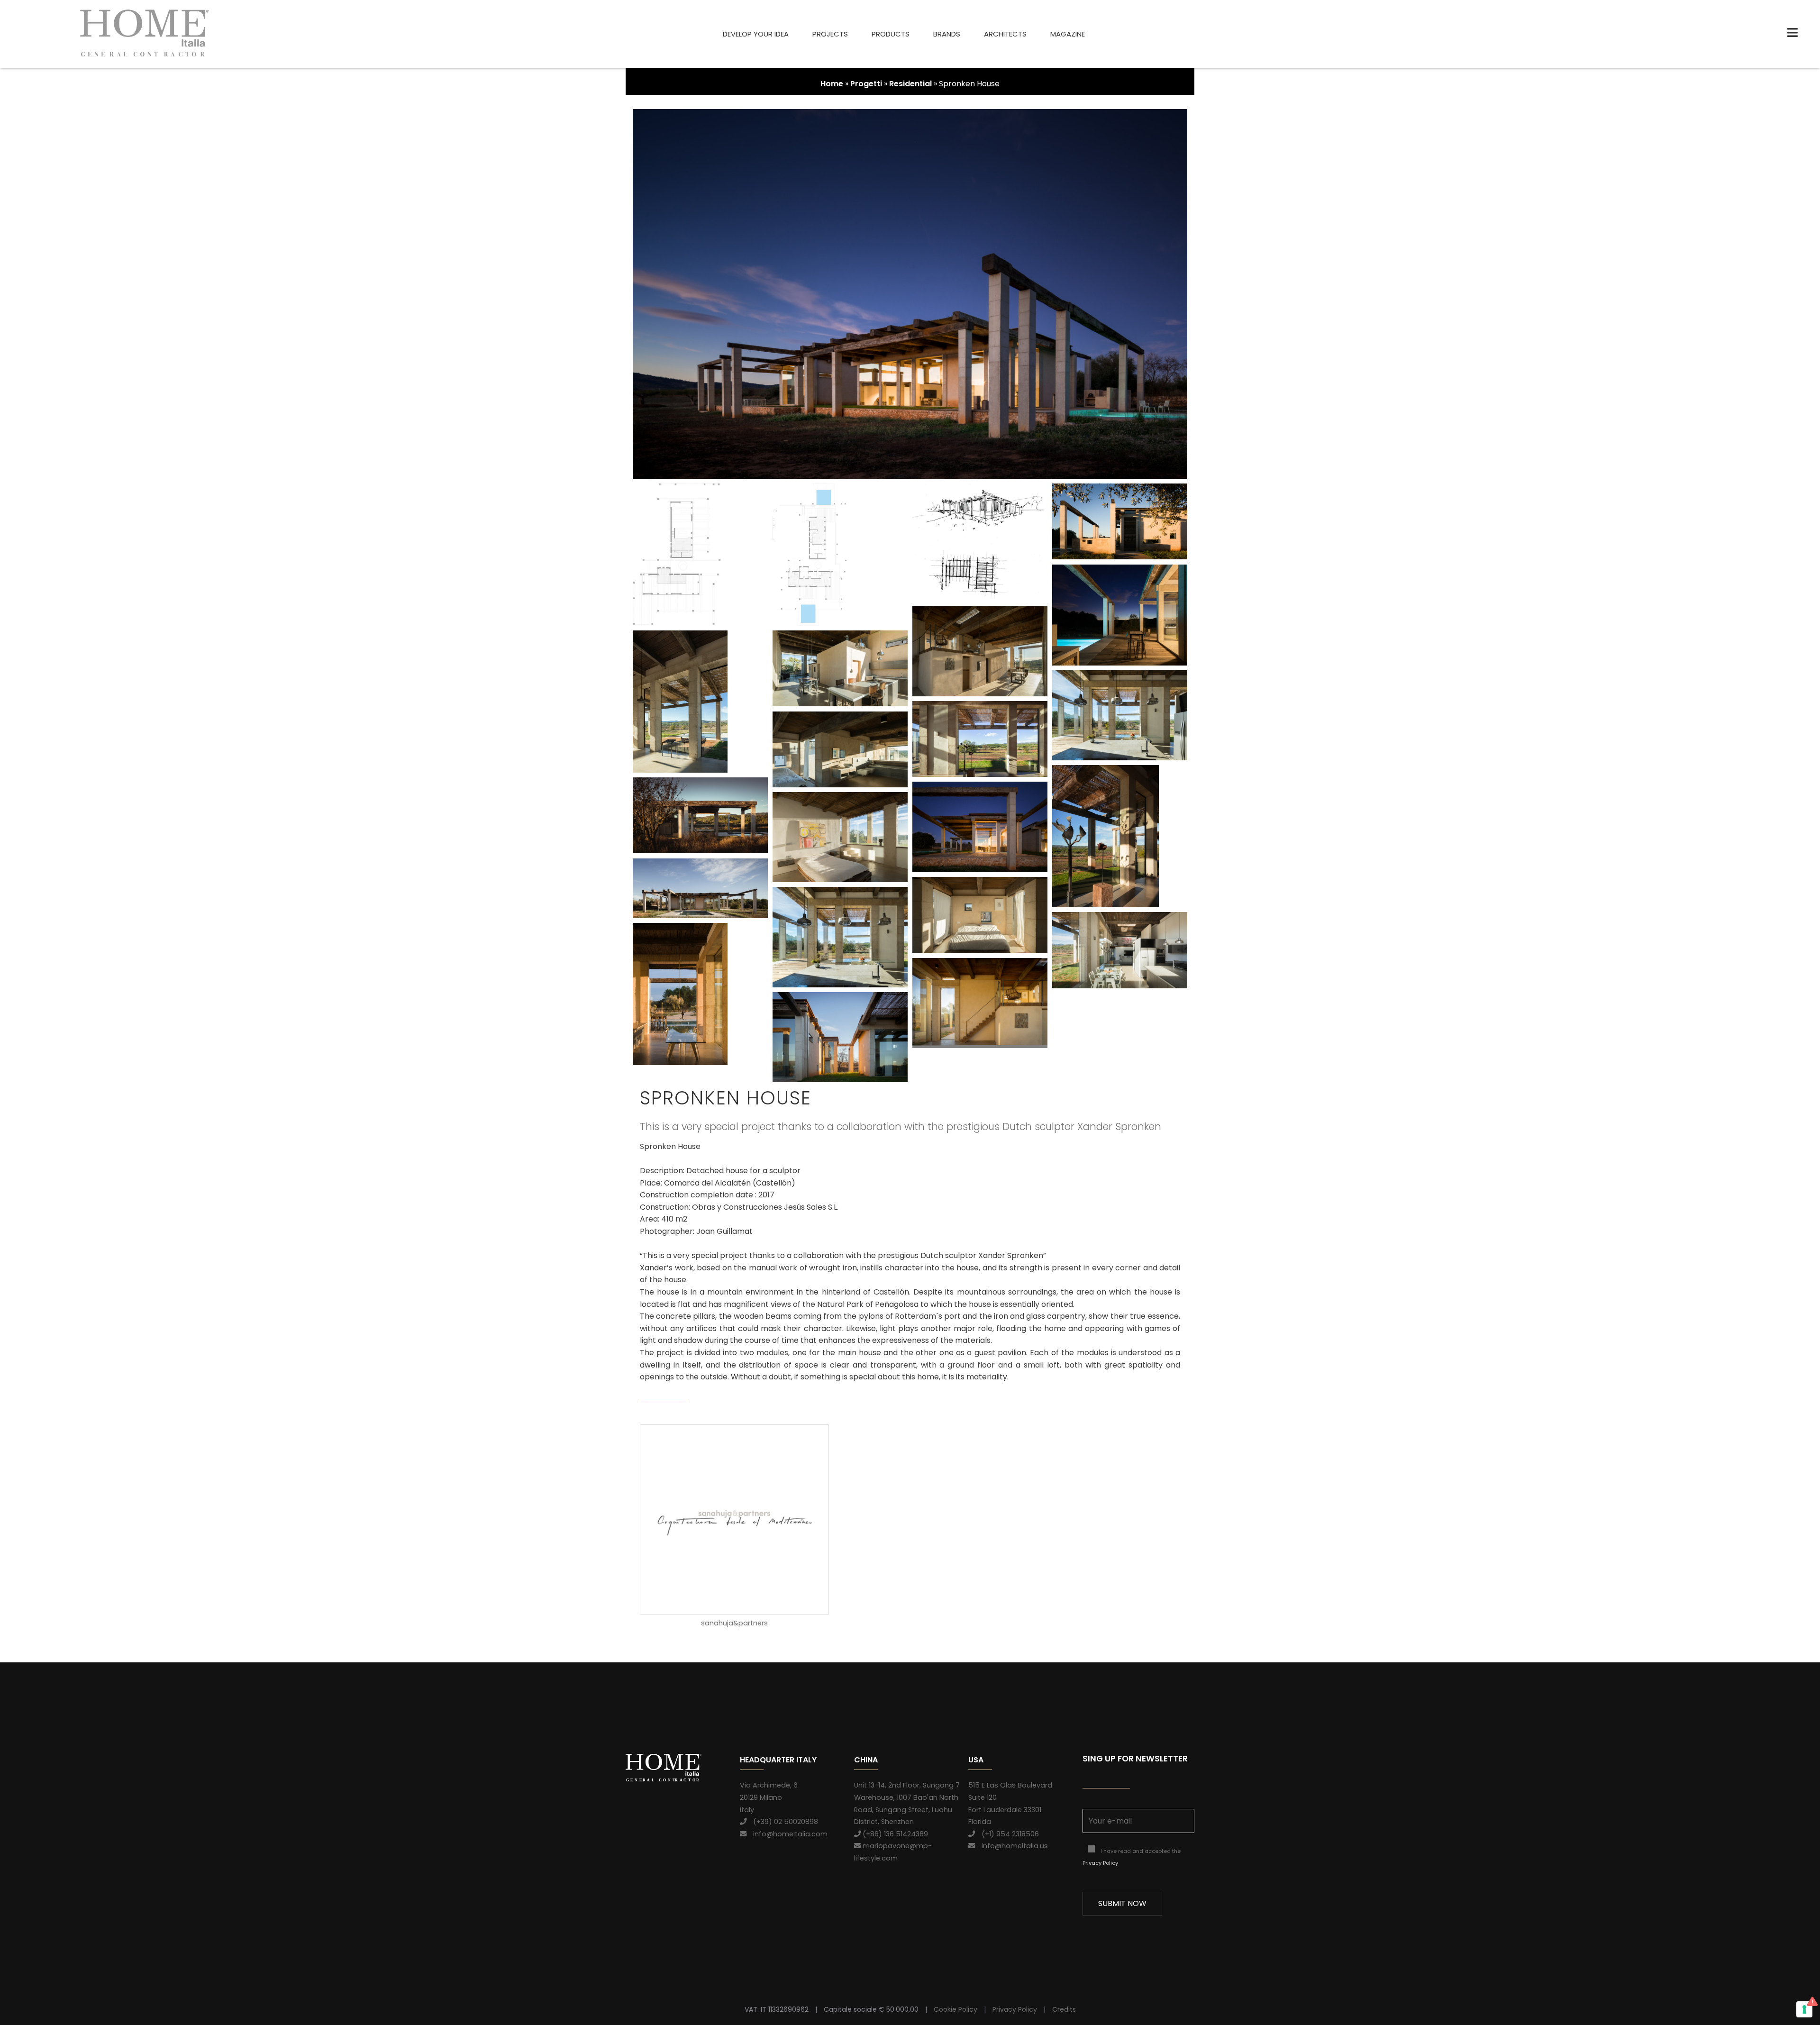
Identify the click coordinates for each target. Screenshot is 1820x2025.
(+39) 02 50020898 (782, 1822)
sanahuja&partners (734, 1623)
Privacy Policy (1100, 1863)
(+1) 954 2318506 (1007, 1834)
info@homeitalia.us (1011, 1846)
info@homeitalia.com (787, 1834)
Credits (1064, 2009)
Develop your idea (756, 34)
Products (891, 34)
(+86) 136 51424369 (894, 1834)
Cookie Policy (955, 2009)
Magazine (1068, 34)
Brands (947, 34)
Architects (1005, 34)
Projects (830, 34)
